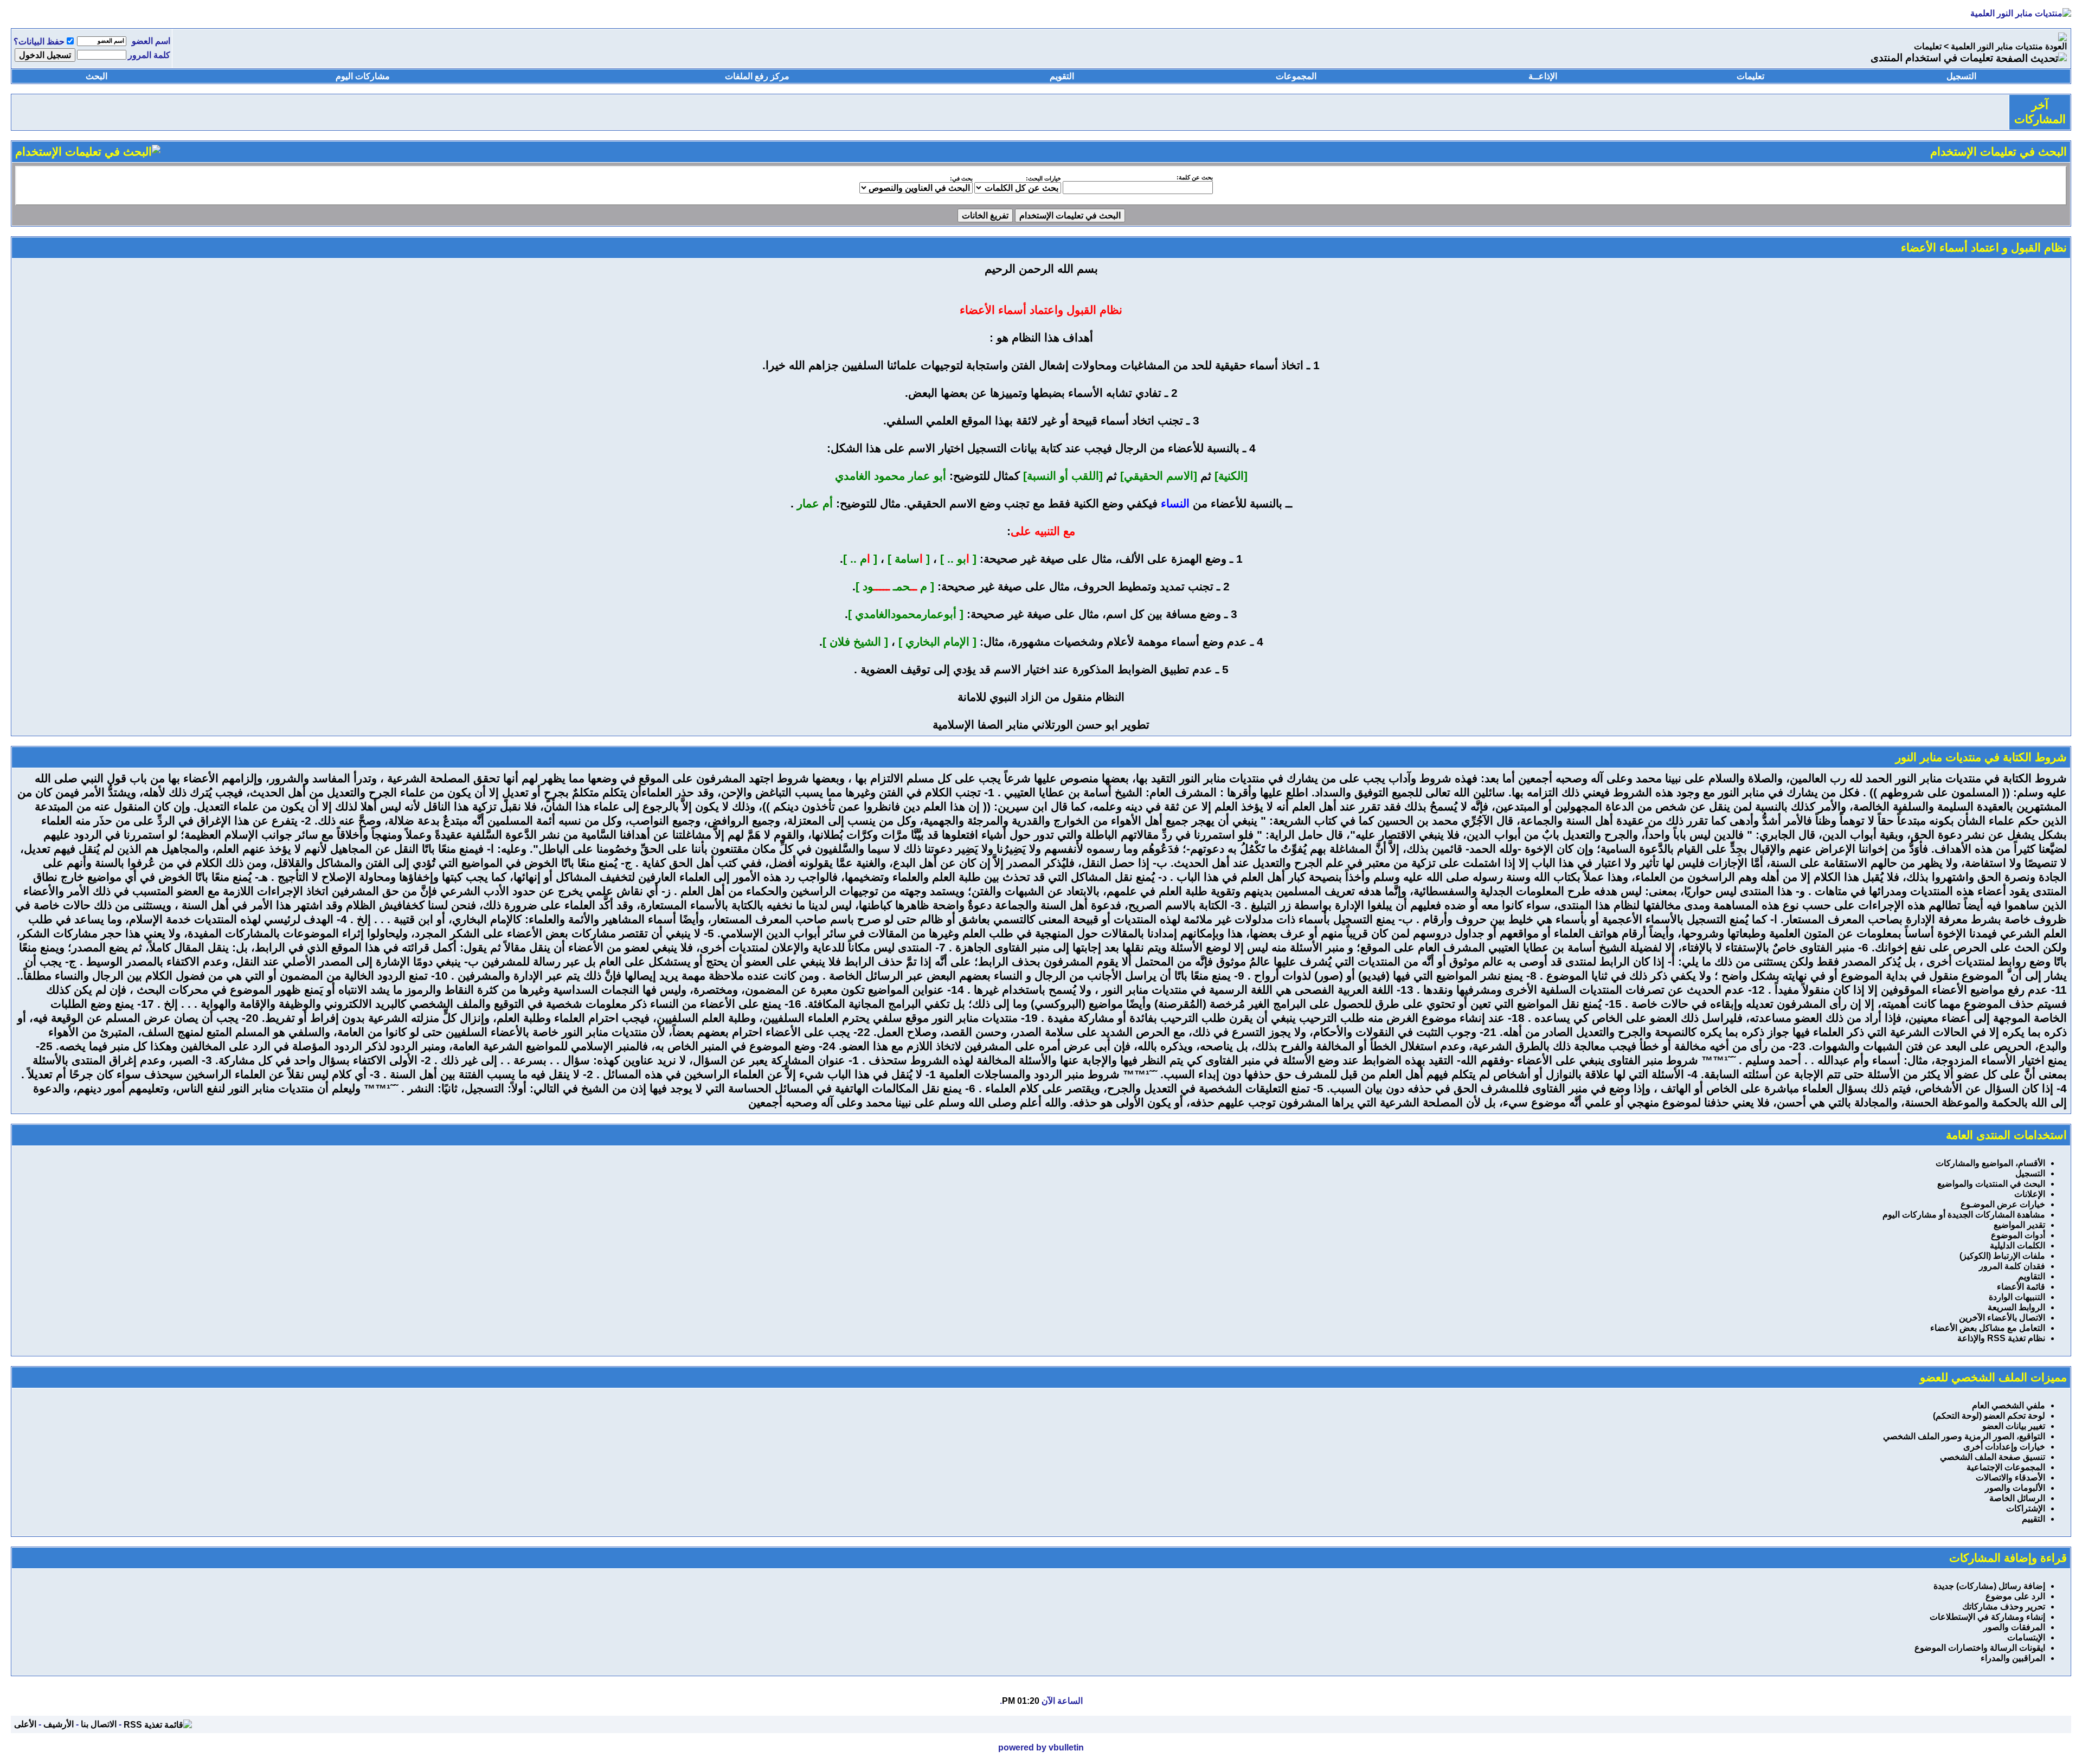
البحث (97, 76)
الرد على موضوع (2015, 1596)
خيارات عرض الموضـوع (2003, 1204)
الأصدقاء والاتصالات (2010, 1477)
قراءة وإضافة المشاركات (2008, 1558)
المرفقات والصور (2014, 1627)
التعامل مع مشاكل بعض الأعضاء (1988, 1328)
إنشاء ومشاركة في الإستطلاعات (1987, 1617)
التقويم (1062, 76)
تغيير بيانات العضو (2014, 1426)
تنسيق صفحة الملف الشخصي (1993, 1457)
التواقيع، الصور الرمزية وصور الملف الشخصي (1964, 1436)
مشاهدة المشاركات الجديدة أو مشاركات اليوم (1964, 1215)
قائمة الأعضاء (2021, 1287)
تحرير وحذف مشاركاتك (2004, 1607)
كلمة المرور (149, 55)
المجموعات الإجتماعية (2006, 1467)
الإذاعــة (1543, 76)
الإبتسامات (2026, 1637)
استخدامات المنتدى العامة (2006, 1135)
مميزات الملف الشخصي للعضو (1993, 1377)
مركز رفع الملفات (757, 76)
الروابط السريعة (2016, 1307)
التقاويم (2032, 1276)
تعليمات (1928, 46)
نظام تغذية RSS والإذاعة (2001, 1338)
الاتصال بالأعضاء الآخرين (2002, 1318)
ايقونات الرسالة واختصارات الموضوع (1980, 1648)
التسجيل (1961, 76)
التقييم (2033, 1519)
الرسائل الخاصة (2017, 1498)
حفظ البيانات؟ (39, 41)
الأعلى (25, 1724)
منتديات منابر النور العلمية (1997, 46)
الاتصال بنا (99, 1724)
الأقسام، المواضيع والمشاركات (1990, 1163)
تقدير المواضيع (2019, 1225)
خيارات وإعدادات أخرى (2004, 1447)
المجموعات (1296, 76)
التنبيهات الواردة (2017, 1297)
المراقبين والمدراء (2013, 1658)
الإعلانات (2030, 1194)
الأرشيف (59, 1724)
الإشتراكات (2026, 1508)
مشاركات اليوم (363, 76)
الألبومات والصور (2015, 1488)
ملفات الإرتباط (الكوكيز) (2002, 1256)
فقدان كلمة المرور (2012, 1266)
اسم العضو (151, 41)
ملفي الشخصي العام (2009, 1405)
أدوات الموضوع (2018, 1235)
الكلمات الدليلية (2017, 1245)
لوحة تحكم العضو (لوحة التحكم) (1989, 1416)
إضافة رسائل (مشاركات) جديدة (1989, 1586)
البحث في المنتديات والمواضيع (1991, 1184)
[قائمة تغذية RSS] (158, 1724)
